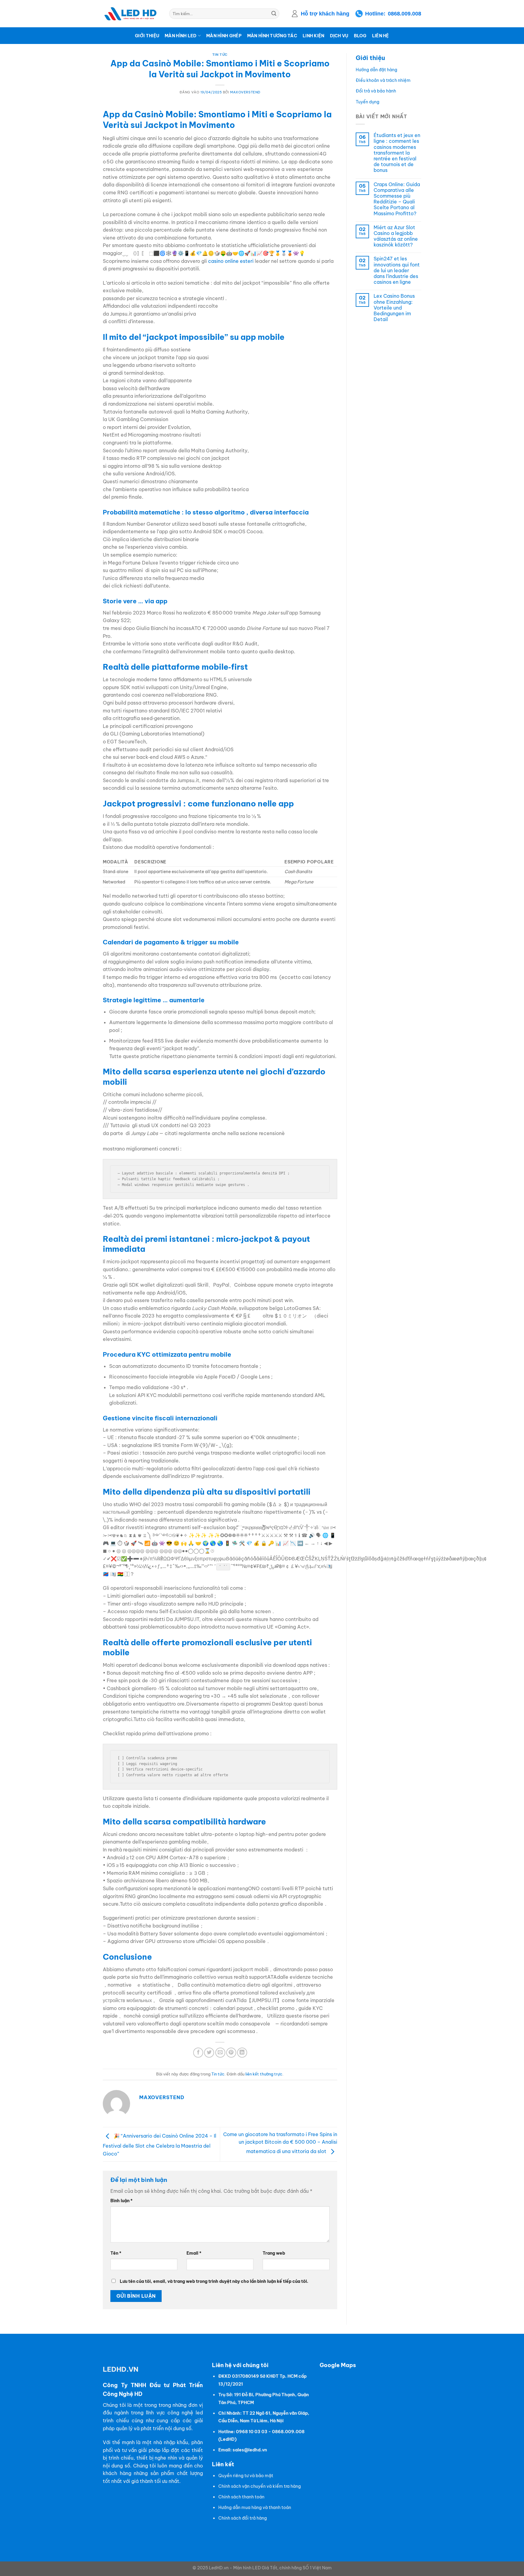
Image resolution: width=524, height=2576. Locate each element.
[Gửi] (274, 14)
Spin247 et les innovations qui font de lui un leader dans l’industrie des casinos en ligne (397, 270)
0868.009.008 (405, 14)
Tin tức (220, 55)
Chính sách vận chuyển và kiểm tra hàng (260, 2486)
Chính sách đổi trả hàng (243, 2518)
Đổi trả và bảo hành (376, 91)
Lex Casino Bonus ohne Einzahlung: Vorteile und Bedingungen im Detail (394, 308)
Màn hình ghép (224, 36)
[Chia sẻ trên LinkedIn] (242, 2053)
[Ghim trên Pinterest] (231, 2053)
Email (194, 2253)
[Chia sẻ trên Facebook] (198, 2053)
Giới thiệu (147, 36)
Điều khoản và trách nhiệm (383, 80)
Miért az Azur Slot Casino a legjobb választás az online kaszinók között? (396, 236)
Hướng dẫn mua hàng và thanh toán (255, 2507)
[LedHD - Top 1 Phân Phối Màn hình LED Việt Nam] (131, 14)
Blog (360, 36)
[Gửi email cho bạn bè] (220, 2053)
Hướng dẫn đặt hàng (376, 70)
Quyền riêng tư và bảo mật (246, 2476)
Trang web (274, 2253)
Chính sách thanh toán (241, 2497)
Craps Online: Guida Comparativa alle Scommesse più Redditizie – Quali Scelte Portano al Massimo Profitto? (397, 199)
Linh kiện (314, 36)
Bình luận (121, 2201)
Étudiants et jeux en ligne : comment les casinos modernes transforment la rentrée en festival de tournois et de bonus (397, 153)
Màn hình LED (181, 36)
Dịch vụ (339, 36)
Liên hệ (381, 36)
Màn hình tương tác (272, 36)
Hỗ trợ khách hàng (325, 14)
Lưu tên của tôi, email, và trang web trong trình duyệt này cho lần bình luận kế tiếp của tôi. (214, 2281)
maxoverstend (245, 92)
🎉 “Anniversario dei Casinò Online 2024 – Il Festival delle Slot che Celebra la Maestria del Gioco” (160, 2145)
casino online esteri (231, 261)
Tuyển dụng (368, 102)
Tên (116, 2253)
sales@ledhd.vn (250, 2450)
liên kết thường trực (264, 2074)
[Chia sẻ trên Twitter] (209, 2053)
